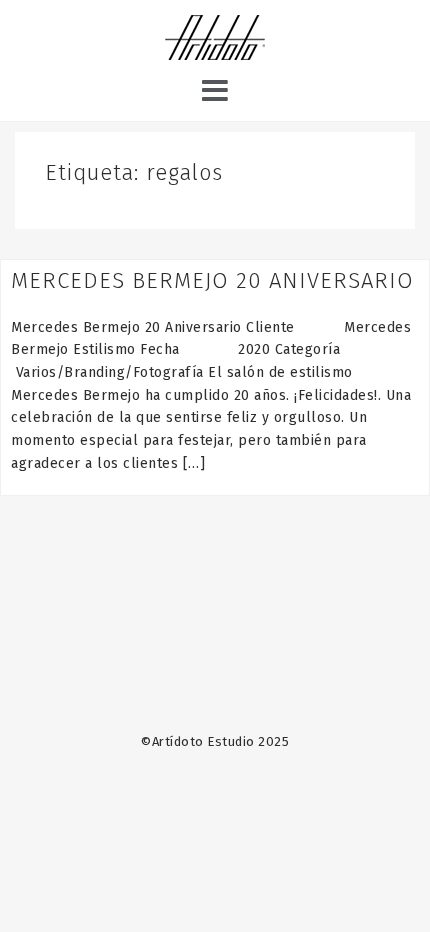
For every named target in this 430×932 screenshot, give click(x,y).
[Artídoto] (215, 40)
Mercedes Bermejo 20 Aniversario (212, 280)
